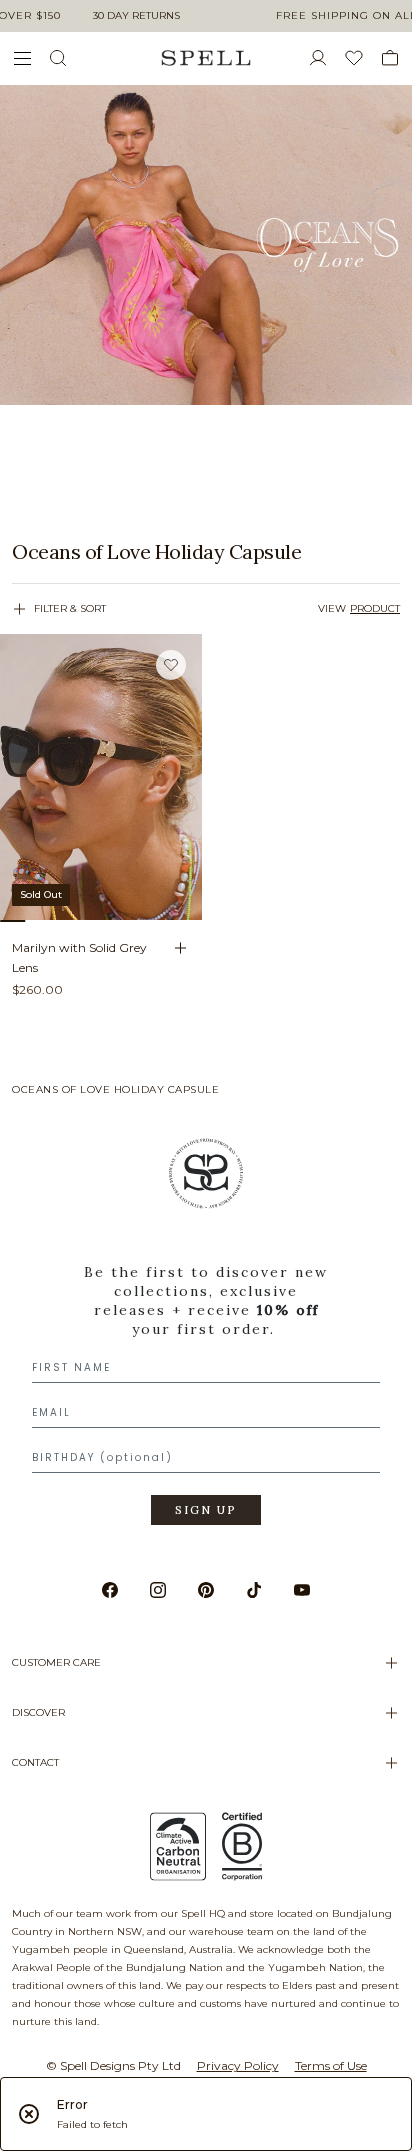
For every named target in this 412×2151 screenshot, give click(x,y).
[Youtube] (302, 1590)
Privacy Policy (238, 2065)
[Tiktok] (254, 1590)
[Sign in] (326, 58)
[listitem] (206, 552)
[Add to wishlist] (171, 664)
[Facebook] (110, 1590)
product (375, 608)
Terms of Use (331, 2065)
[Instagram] (158, 1590)
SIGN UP (206, 1510)
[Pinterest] (206, 1590)
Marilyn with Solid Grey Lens (79, 957)
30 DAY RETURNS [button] (136, 15)
